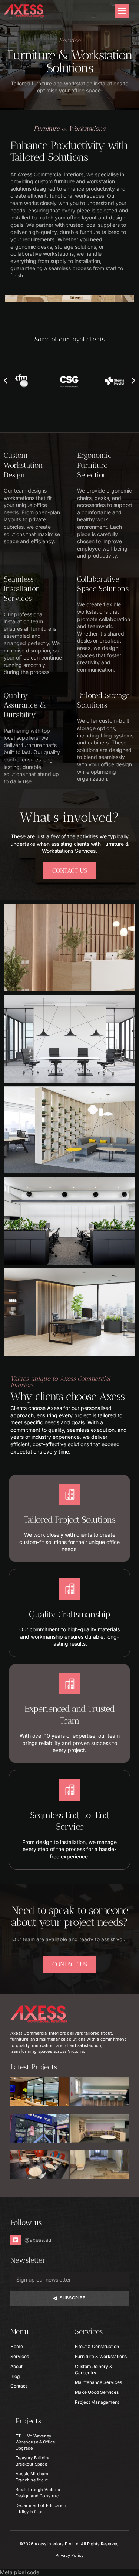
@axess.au (38, 2240)
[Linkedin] (16, 2240)
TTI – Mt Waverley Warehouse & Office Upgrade (35, 2442)
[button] (122, 11)
